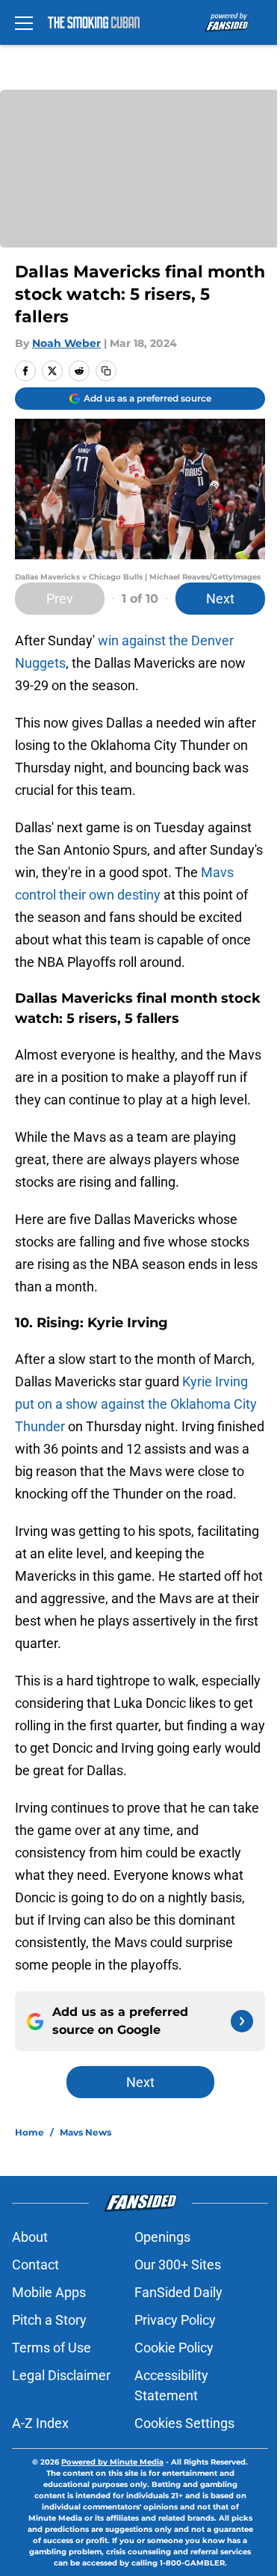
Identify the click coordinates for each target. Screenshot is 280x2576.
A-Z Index (40, 2423)
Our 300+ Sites (178, 2265)
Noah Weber (66, 343)
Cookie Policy (174, 2348)
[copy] (106, 371)
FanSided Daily (178, 2292)
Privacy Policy (175, 2320)
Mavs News (85, 2132)
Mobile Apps (49, 2292)
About (30, 2237)
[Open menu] (24, 22)
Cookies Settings (184, 2423)
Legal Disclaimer (61, 2375)
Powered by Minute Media (112, 2462)
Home (29, 2132)
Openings (162, 2237)
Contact (35, 2265)
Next (220, 599)
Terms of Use (52, 2348)
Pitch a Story (49, 2320)
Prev (60, 599)
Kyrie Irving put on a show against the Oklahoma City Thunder (136, 1404)
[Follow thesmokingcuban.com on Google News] (242, 2021)
